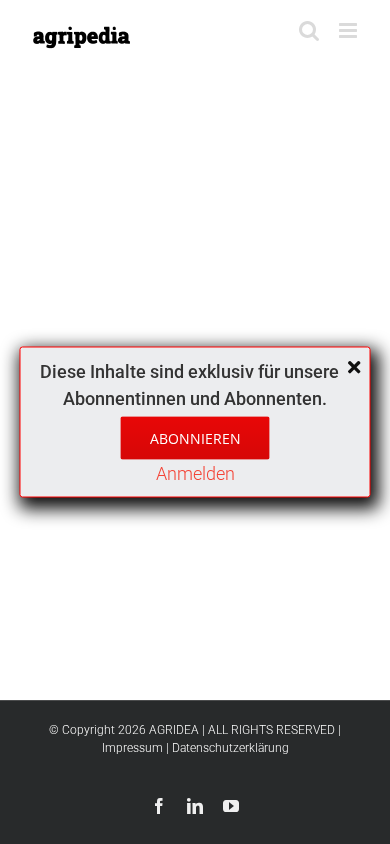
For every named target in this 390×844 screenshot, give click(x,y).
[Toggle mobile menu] (349, 30)
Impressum (132, 748)
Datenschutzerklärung (230, 748)
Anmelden (195, 473)
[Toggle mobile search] (309, 30)
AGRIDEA (174, 730)
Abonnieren (195, 438)
